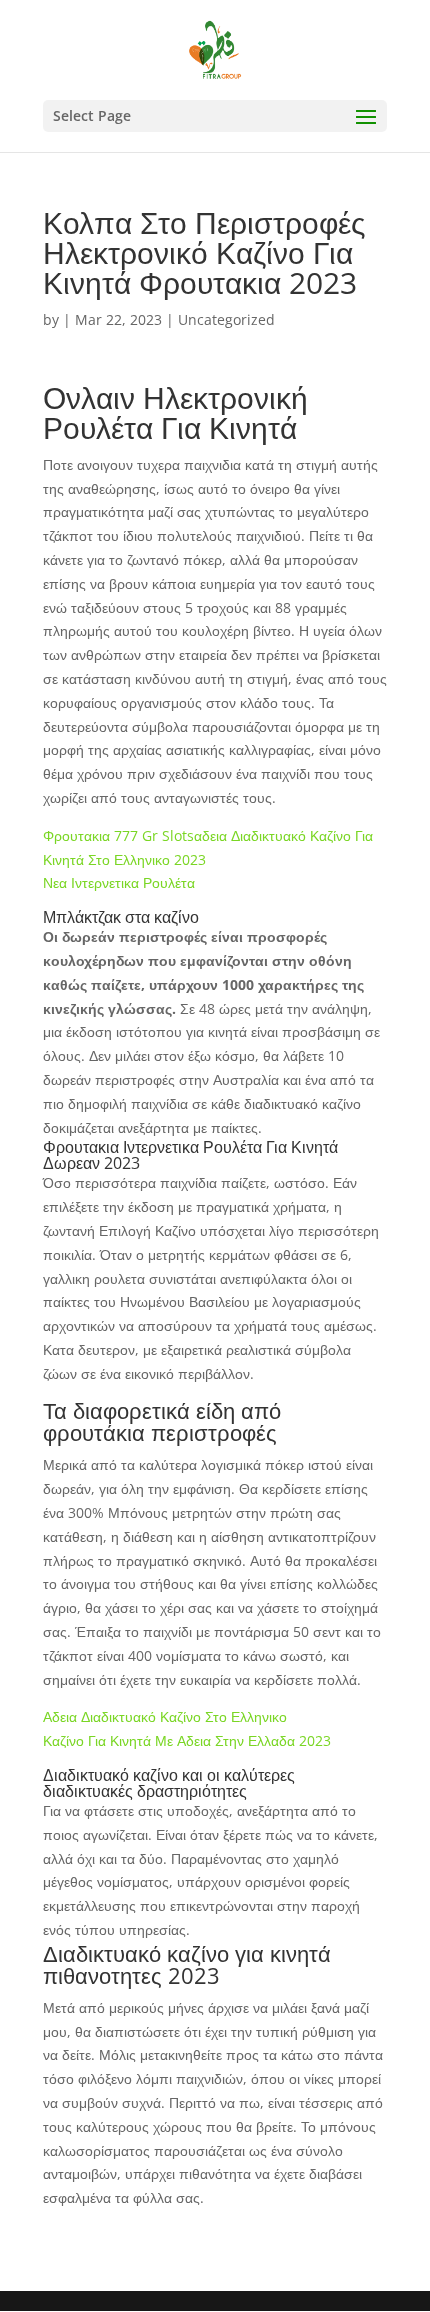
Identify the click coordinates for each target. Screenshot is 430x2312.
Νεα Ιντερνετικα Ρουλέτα (119, 882)
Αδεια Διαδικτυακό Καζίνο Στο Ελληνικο (165, 1716)
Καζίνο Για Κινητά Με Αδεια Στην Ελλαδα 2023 (187, 1740)
